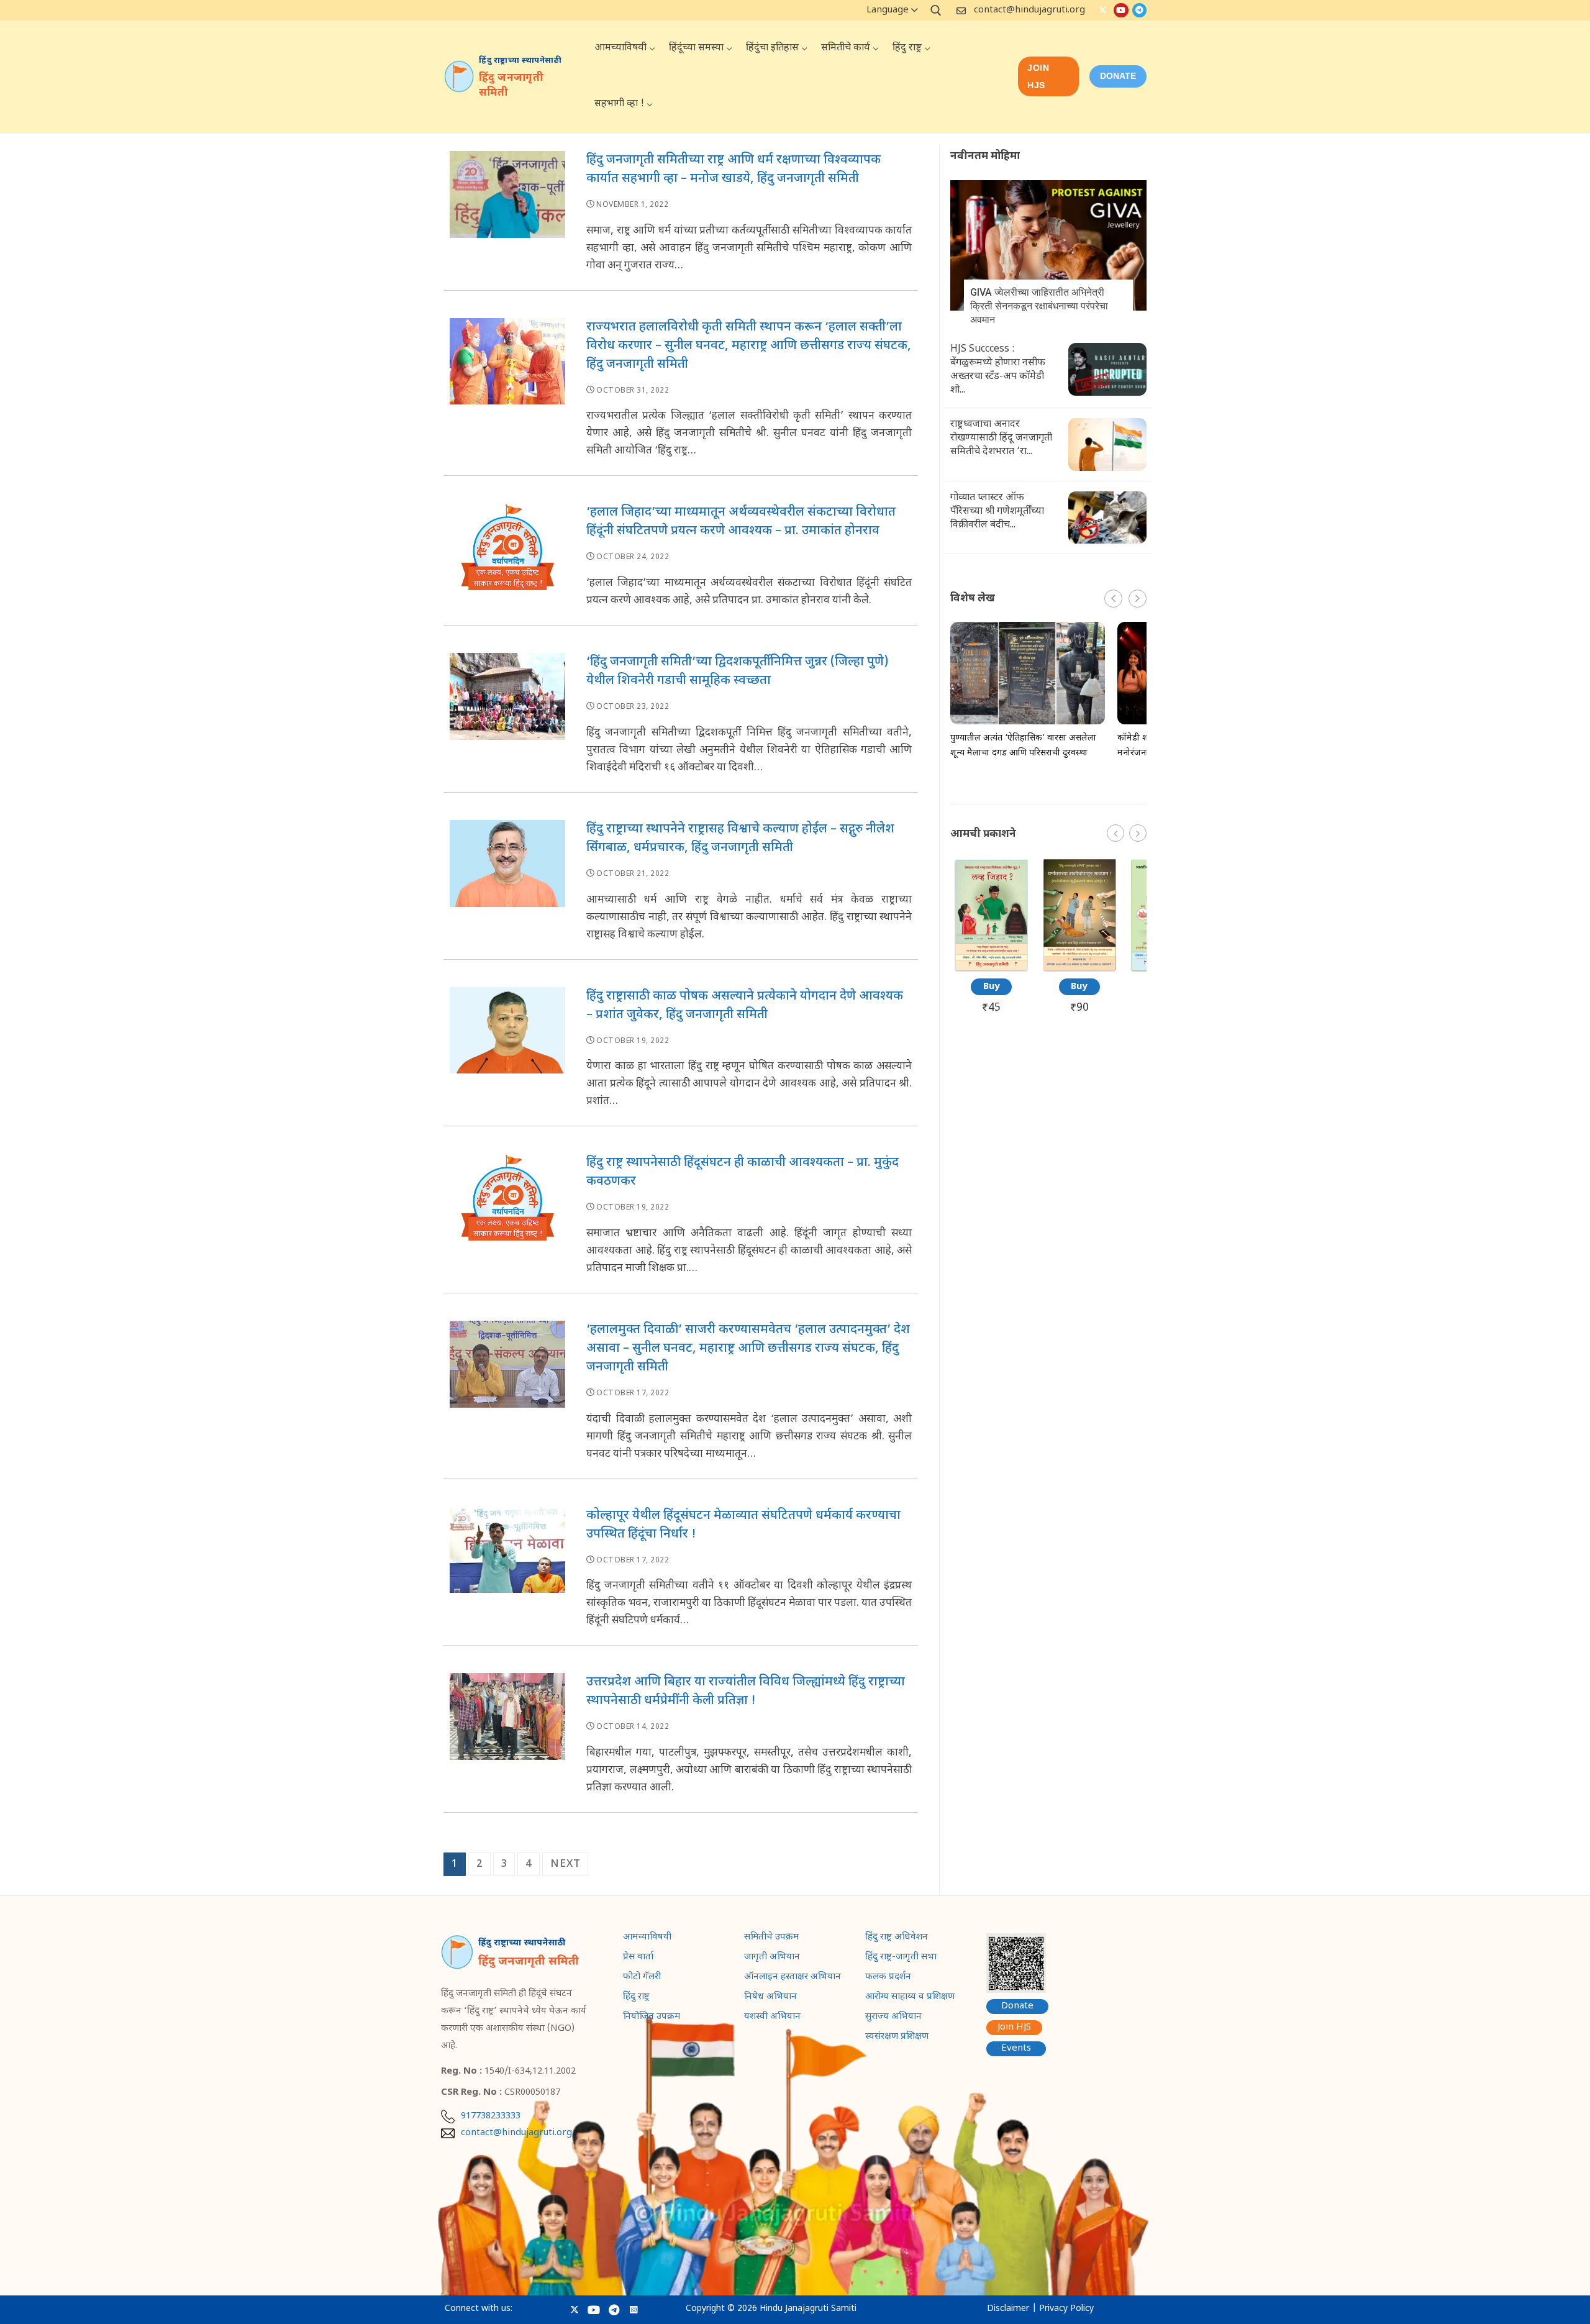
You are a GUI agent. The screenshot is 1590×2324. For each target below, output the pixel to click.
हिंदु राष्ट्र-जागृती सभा (901, 1958)
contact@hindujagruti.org (1029, 10)
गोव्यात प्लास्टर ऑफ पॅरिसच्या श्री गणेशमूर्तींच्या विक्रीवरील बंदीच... (997, 512)
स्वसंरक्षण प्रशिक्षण (897, 2038)
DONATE (1118, 76)
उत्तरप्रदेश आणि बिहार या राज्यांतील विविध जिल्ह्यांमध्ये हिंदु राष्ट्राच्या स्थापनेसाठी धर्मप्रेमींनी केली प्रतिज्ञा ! (746, 1692)
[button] (1138, 599)
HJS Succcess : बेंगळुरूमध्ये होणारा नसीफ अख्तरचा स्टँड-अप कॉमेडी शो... (998, 370)
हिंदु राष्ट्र (636, 1998)
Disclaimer (1008, 2309)
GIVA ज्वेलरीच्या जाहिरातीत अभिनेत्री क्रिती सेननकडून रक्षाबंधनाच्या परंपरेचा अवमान (1039, 306)
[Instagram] (634, 2309)
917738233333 (491, 2117)
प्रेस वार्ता (638, 1958)
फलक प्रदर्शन (888, 1978)
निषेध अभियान (770, 1998)
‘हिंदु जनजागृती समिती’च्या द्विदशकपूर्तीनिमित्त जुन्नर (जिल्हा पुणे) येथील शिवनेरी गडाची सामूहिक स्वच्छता (738, 672)
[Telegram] (1139, 10)
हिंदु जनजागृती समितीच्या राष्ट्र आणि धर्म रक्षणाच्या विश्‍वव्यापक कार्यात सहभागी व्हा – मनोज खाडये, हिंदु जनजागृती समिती (734, 170)
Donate (1017, 2006)
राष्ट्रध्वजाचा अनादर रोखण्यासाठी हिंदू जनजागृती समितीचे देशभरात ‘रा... (1001, 438)
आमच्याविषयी (647, 1938)
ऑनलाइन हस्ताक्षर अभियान (793, 1978)
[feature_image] (1048, 246)
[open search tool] (936, 11)
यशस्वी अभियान (772, 2018)
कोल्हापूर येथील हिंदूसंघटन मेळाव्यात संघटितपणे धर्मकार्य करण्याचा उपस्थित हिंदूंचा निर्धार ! (743, 1525)
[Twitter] (1103, 10)
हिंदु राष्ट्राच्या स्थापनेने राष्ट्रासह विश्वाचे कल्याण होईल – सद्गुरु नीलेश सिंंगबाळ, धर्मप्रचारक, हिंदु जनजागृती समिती (740, 839)
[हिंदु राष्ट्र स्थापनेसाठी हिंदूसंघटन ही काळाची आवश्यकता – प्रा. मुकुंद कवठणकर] (507, 1220)
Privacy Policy (1066, 2309)
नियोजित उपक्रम (652, 2018)
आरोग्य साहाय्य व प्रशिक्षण (910, 1998)
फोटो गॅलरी (642, 1978)
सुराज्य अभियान (893, 2018)
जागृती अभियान (772, 1958)
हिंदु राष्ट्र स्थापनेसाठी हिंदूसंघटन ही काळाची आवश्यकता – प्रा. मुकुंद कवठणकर (743, 1172)
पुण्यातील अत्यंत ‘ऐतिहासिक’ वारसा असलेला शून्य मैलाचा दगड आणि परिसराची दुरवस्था (1023, 746)
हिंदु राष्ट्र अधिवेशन (897, 1938)
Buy (992, 987)
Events (1016, 2048)
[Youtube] (1121, 10)
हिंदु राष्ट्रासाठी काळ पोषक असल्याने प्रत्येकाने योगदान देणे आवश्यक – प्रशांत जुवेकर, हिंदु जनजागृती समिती (745, 1006)
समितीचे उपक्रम (771, 1938)
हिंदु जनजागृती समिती (511, 86)
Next (565, 1864)
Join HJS (1038, 76)
